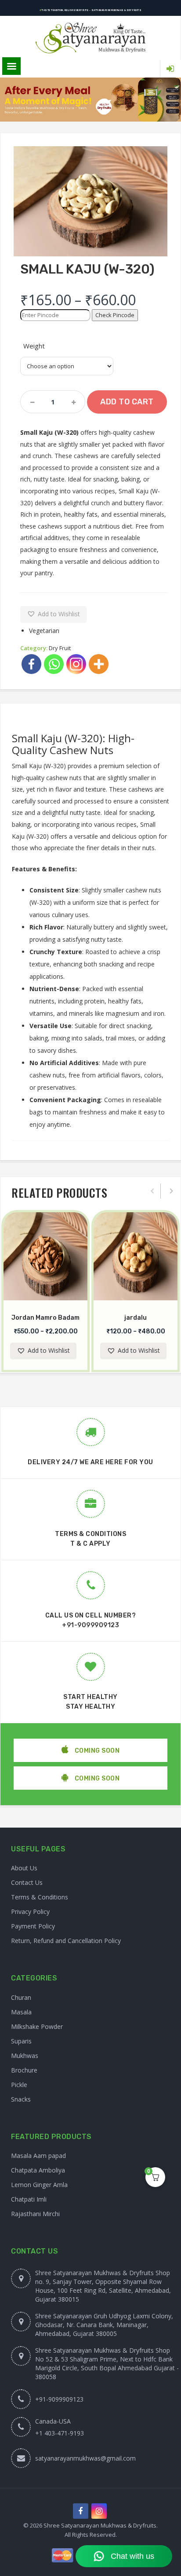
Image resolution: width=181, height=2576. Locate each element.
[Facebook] (31, 664)
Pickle (19, 2085)
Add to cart (127, 402)
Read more (54, 1299)
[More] (99, 664)
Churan (21, 1997)
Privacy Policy (30, 1912)
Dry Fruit (60, 648)
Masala (21, 2012)
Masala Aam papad (38, 2156)
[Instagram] (76, 664)
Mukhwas (25, 2056)
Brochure (24, 2070)
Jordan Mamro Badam (45, 1318)
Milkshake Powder (37, 2026)
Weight (34, 346)
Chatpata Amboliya (38, 2170)
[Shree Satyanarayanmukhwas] (90, 38)
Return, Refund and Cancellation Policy (66, 1941)
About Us (24, 1868)
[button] (53, 614)
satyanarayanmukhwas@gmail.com (85, 2458)
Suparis (21, 2041)
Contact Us (27, 1882)
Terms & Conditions (40, 1897)
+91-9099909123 (90, 1625)
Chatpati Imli (29, 2199)
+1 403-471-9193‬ (60, 2433)
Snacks (21, 2099)
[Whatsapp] (54, 664)
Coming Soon (96, 1751)
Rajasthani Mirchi (35, 2214)
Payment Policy (33, 1926)
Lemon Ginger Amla (39, 2185)
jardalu (136, 1318)
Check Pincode (115, 315)
